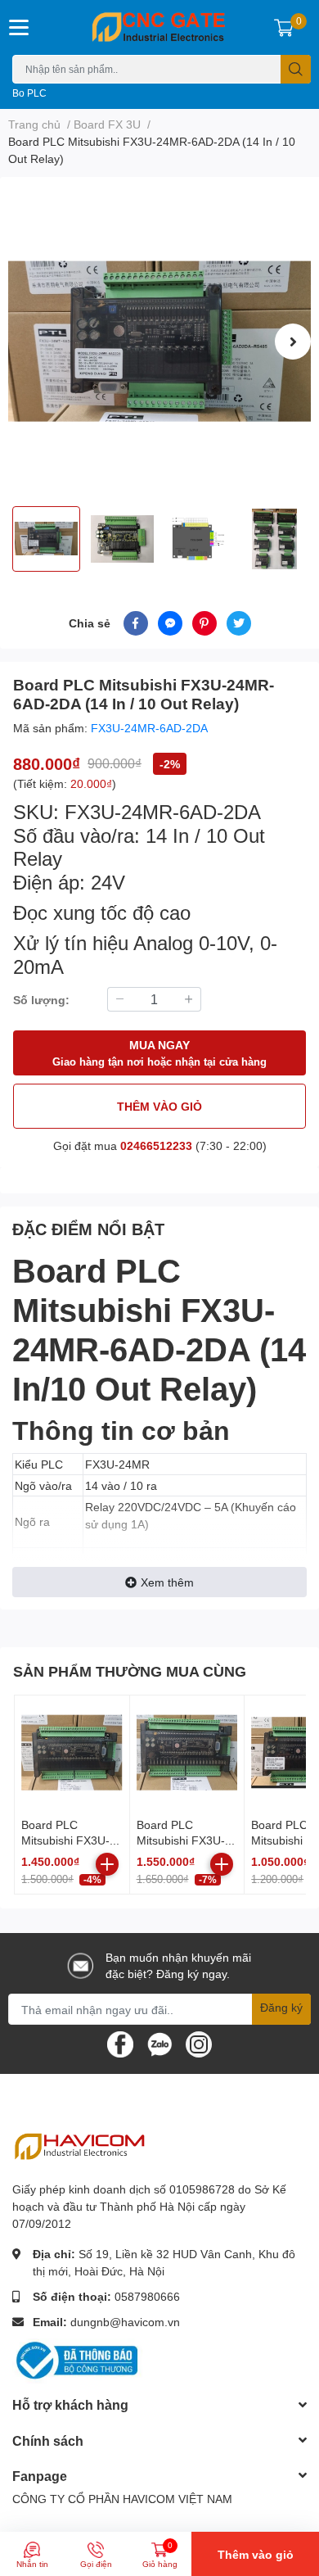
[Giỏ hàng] (284, 27)
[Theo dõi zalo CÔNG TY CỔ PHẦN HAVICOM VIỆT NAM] (159, 2043)
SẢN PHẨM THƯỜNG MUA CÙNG (130, 1671)
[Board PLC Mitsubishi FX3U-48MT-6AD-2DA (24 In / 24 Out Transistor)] (187, 1753)
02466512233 (156, 1145)
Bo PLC (29, 93)
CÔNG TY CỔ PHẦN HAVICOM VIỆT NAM (122, 2499)
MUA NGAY (159, 1053)
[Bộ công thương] (78, 2359)
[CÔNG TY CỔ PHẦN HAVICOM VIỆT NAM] (160, 27)
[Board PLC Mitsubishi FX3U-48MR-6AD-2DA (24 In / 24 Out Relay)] (72, 1753)
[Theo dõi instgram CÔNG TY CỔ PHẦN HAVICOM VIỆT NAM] (199, 2043)
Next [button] (293, 342)
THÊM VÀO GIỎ (159, 1106)
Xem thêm (167, 1582)
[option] (159, 342)
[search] (296, 69)
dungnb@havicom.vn (125, 2322)
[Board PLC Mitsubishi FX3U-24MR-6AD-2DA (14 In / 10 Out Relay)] (159, 342)
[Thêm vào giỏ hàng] (107, 1864)
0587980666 (147, 2296)
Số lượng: (41, 1000)
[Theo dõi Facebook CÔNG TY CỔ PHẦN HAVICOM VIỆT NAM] (120, 2043)
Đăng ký (281, 2007)
